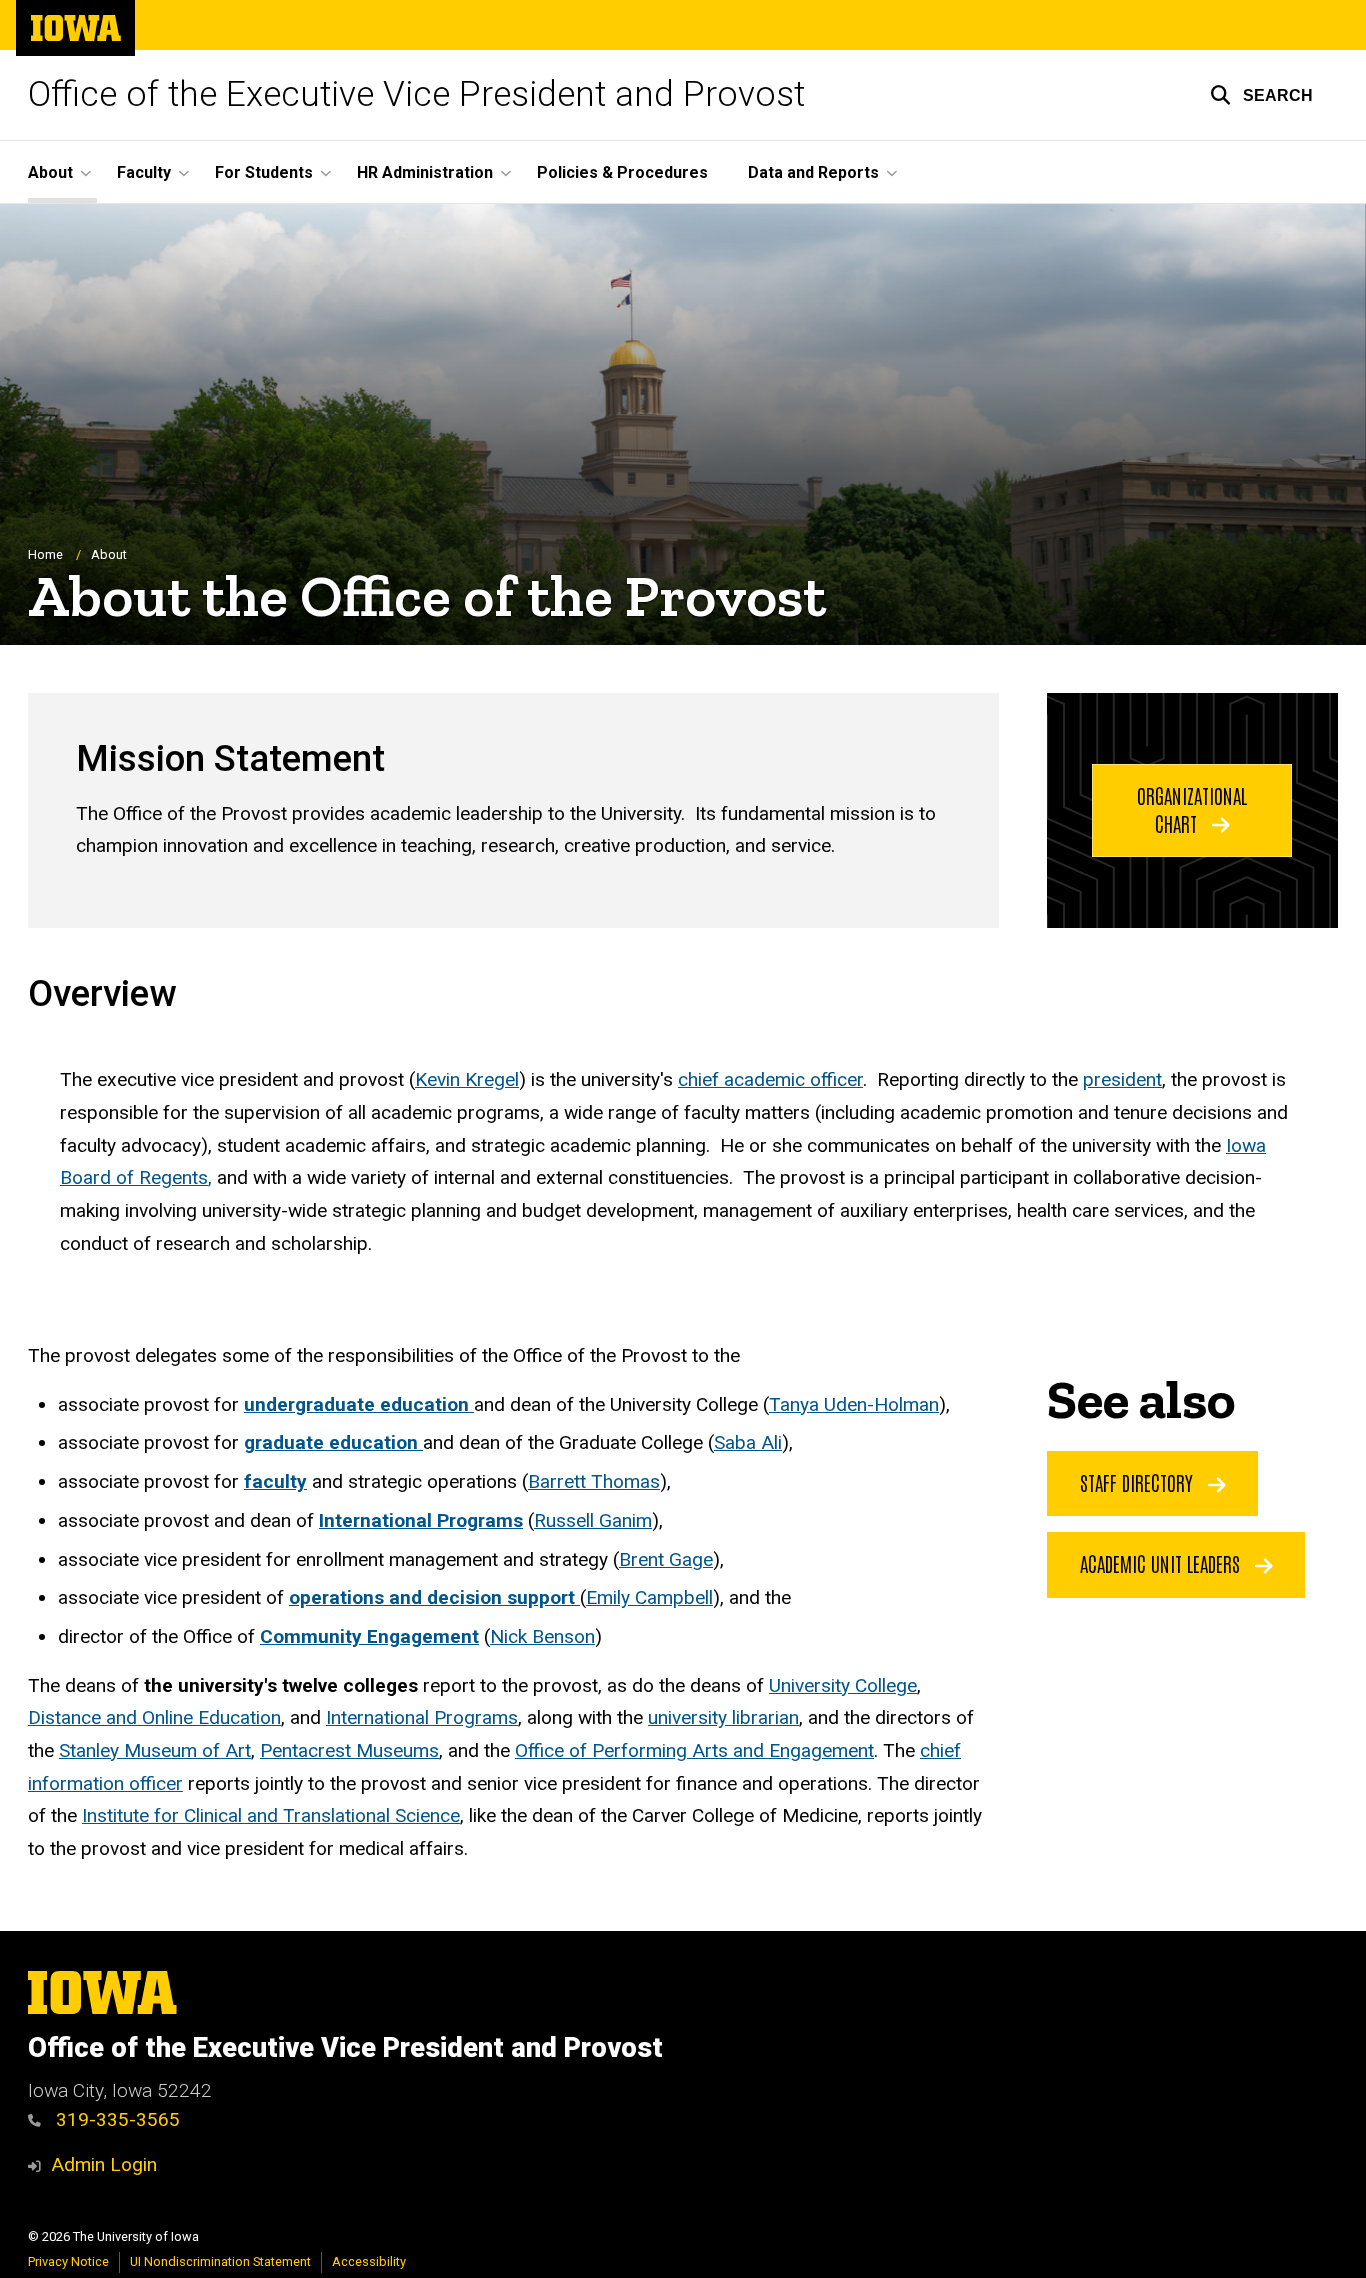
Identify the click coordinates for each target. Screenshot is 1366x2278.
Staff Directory (1139, 1482)
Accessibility (369, 2261)
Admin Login (104, 2164)
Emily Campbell (649, 1597)
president (1122, 1079)
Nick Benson (542, 1636)
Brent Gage (666, 1559)
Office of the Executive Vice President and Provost (416, 94)
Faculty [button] (144, 172)
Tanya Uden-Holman (854, 1404)
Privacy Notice (68, 2261)
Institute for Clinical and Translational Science (271, 1815)
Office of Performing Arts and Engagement (694, 1750)
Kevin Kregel (467, 1079)
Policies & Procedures (622, 172)
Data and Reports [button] (813, 172)
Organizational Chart (1192, 809)
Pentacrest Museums (349, 1750)
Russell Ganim (593, 1520)
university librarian (723, 1717)
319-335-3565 (115, 2119)
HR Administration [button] (425, 172)
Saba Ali (748, 1442)
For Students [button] (264, 172)
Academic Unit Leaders (1162, 1563)
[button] (1261, 95)
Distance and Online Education (154, 1717)
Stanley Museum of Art (155, 1750)
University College (843, 1685)
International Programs (422, 1717)
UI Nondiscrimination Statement (220, 2261)
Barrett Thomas (594, 1481)
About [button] (50, 172)
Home (45, 554)
